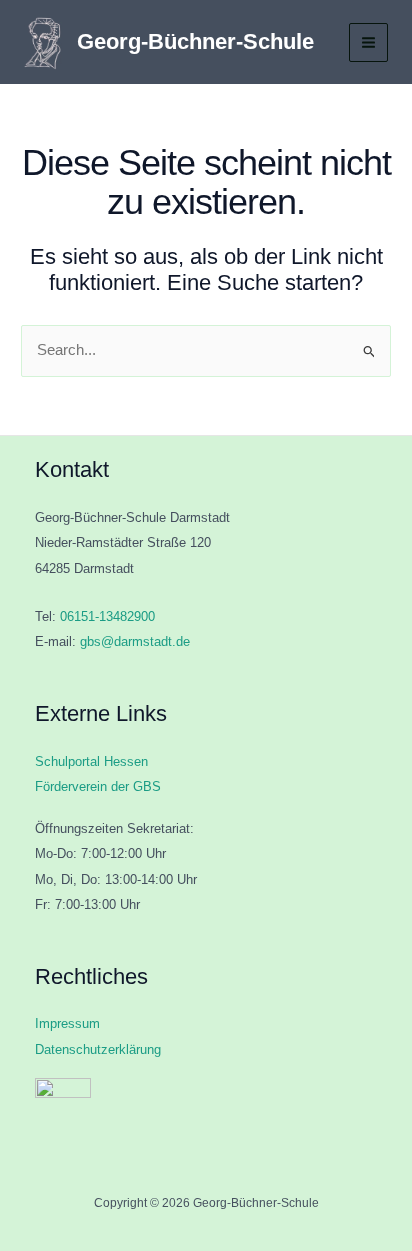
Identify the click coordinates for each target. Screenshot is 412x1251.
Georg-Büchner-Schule (195, 41)
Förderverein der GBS (98, 786)
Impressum (67, 1023)
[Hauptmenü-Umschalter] (368, 42)
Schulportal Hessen (91, 761)
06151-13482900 (107, 616)
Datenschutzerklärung (98, 1049)
